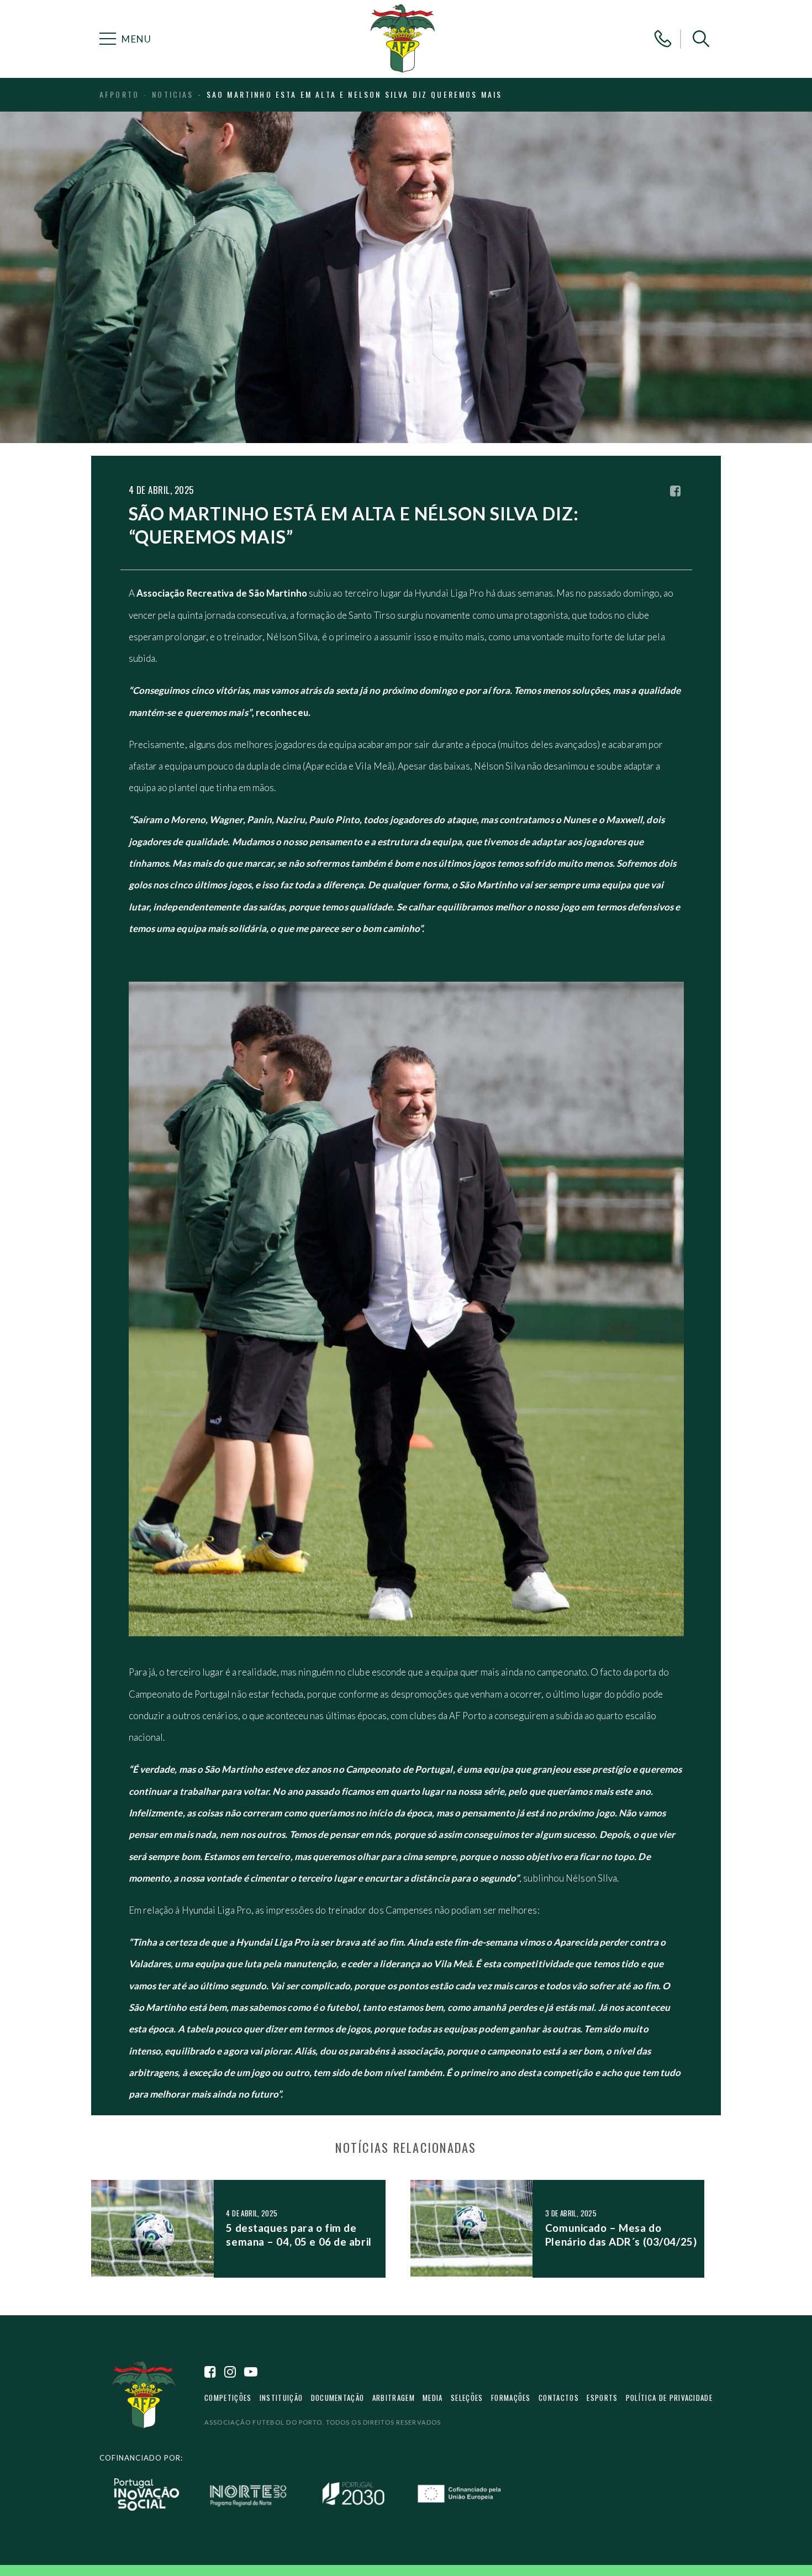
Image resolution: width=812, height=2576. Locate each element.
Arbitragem (394, 2398)
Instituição (281, 2398)
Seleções (467, 2398)
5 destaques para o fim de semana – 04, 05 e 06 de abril (299, 2234)
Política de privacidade (669, 2398)
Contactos (559, 2398)
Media (433, 2398)
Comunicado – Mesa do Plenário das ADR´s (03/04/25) (621, 2234)
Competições (228, 2398)
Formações (511, 2398)
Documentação (338, 2398)
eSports (602, 2398)
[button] (701, 39)
